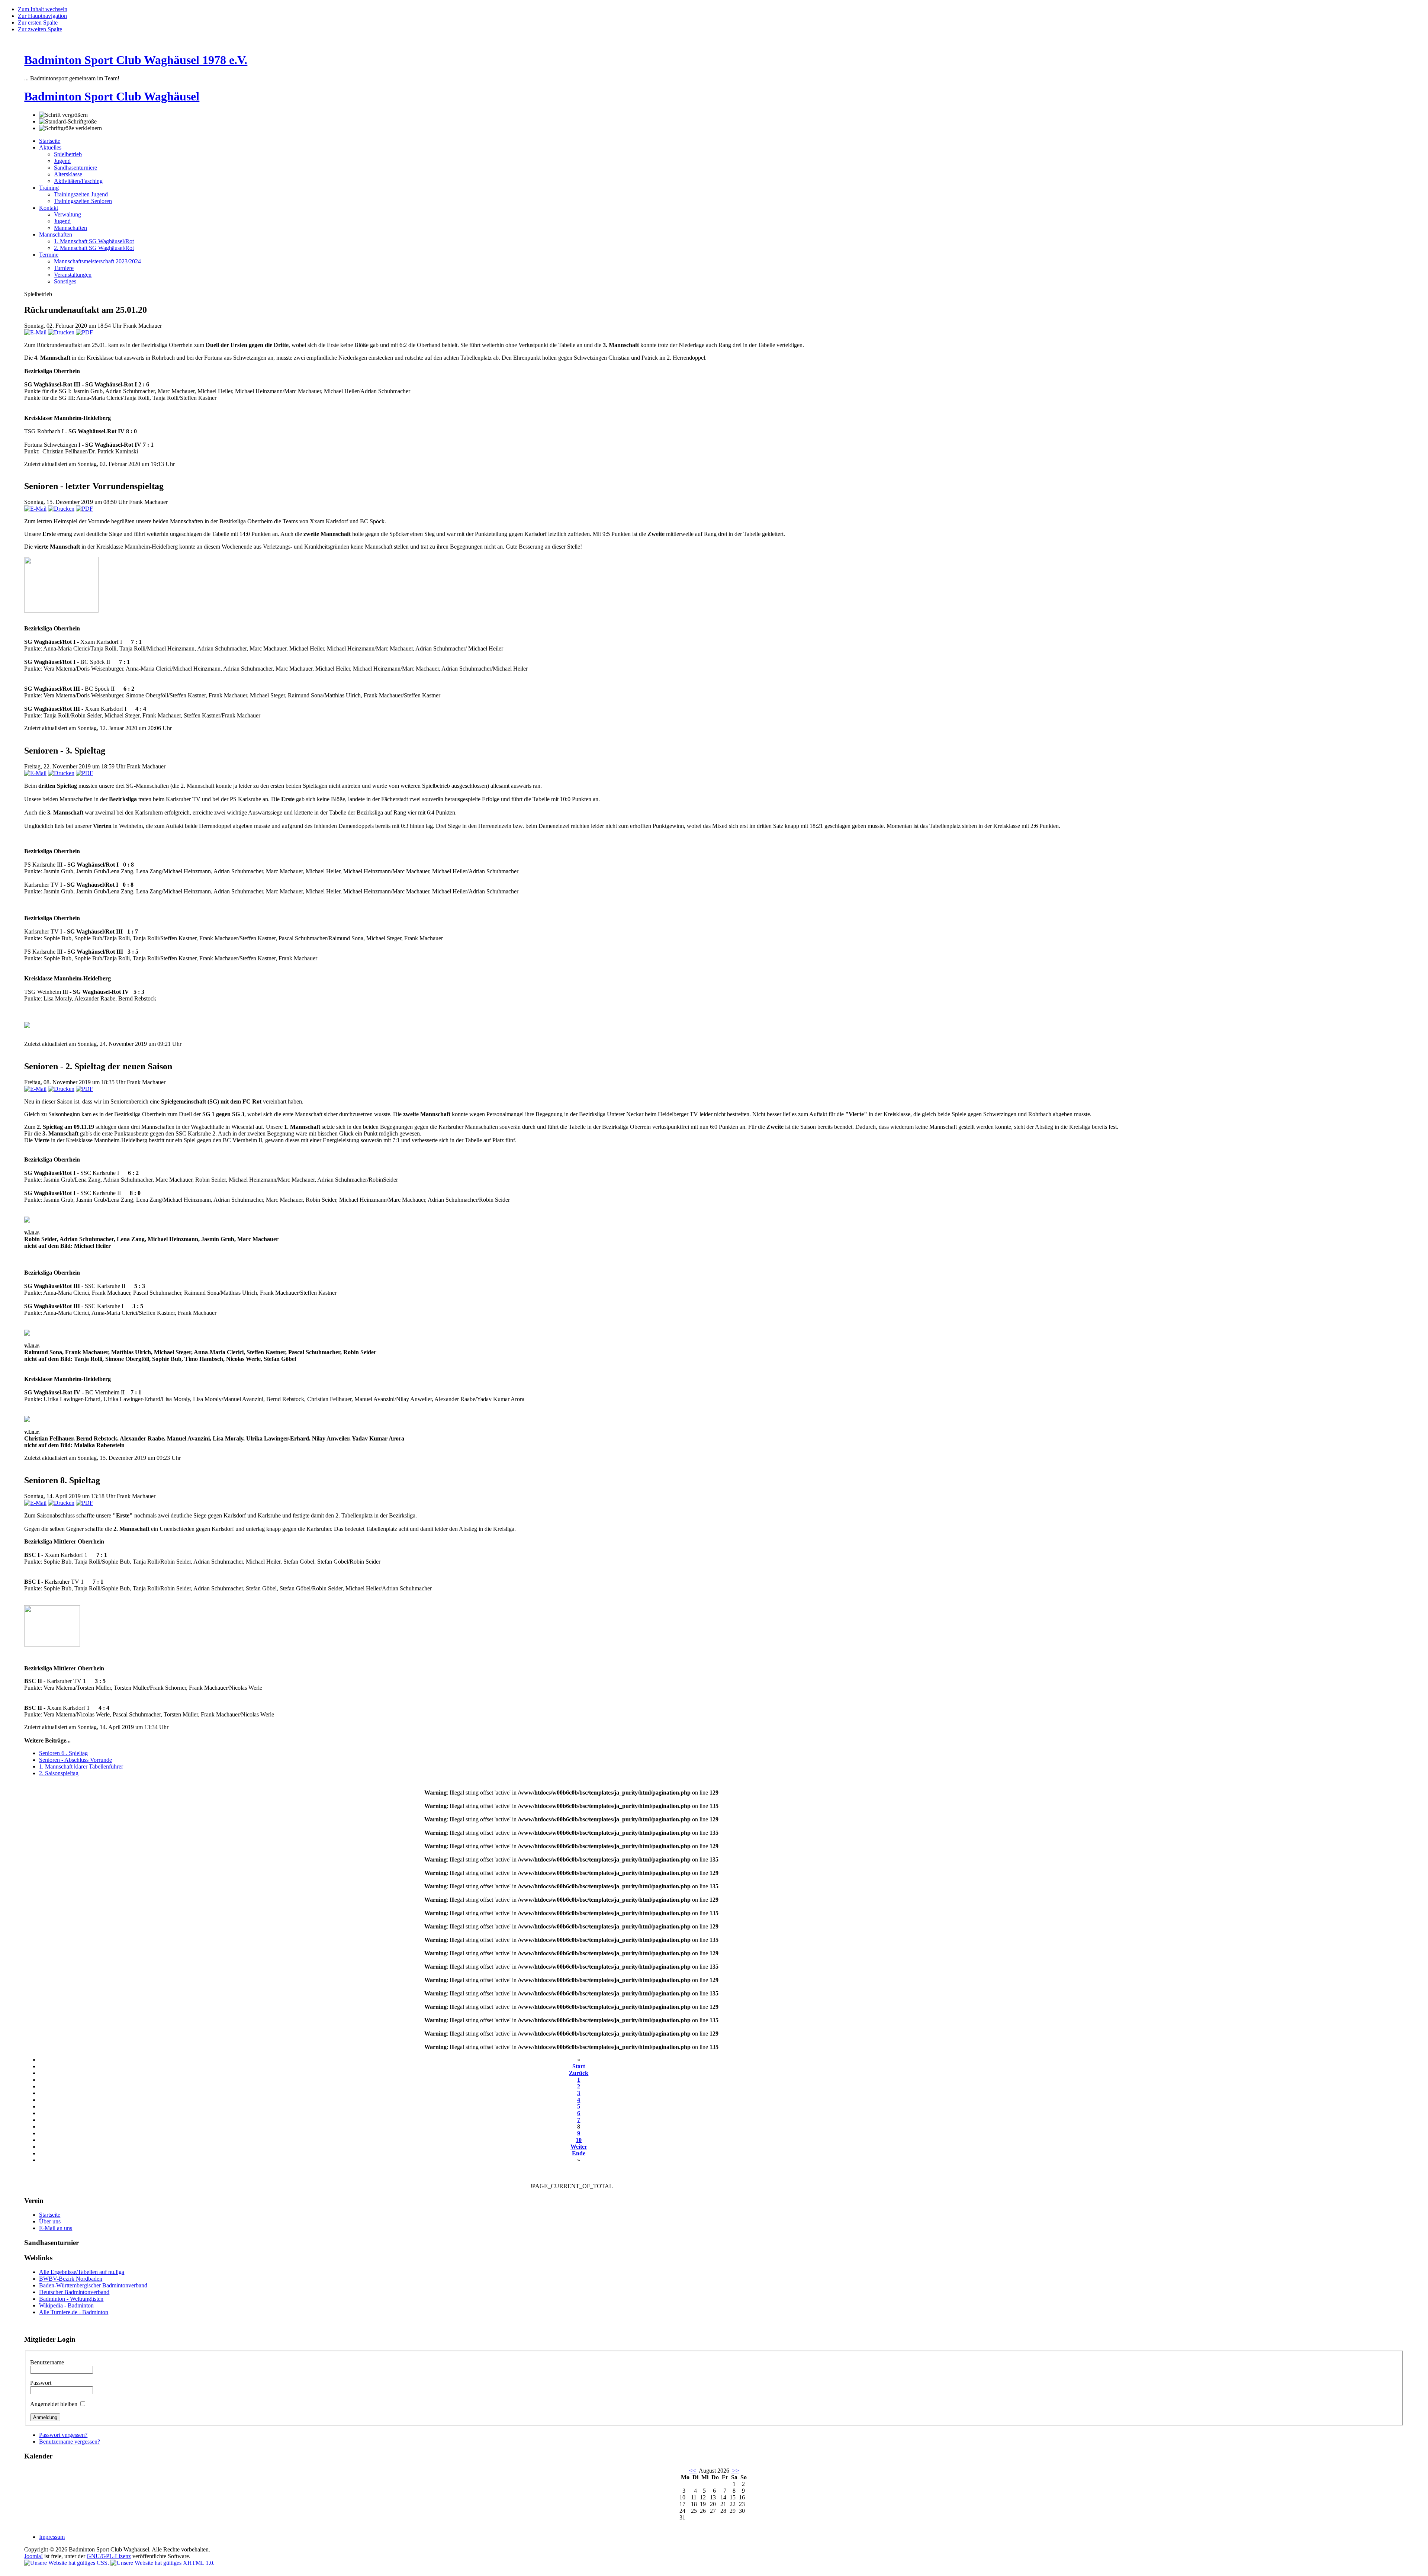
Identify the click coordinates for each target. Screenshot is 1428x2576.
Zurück (579, 2073)
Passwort (41, 2383)
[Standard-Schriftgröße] (68, 122)
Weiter (579, 2147)
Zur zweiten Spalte (40, 29)
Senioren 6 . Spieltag (63, 1753)
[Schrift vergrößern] (63, 115)
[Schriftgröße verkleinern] (70, 128)
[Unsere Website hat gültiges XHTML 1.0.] (163, 2563)
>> (735, 2471)
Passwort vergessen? (63, 2435)
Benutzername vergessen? (70, 2442)
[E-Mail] (35, 332)
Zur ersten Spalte (38, 23)
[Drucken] (61, 332)
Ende (579, 2153)
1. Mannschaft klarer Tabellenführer (81, 1766)
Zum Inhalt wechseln (43, 9)
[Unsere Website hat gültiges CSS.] (67, 2563)
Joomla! (33, 2556)
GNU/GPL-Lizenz (109, 2556)
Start (579, 2066)
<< (693, 2471)
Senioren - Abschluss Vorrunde (75, 1760)
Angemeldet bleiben (54, 2404)
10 (579, 2140)
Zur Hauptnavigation (42, 16)
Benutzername (47, 2362)
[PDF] (84, 332)
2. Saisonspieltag (59, 1773)
